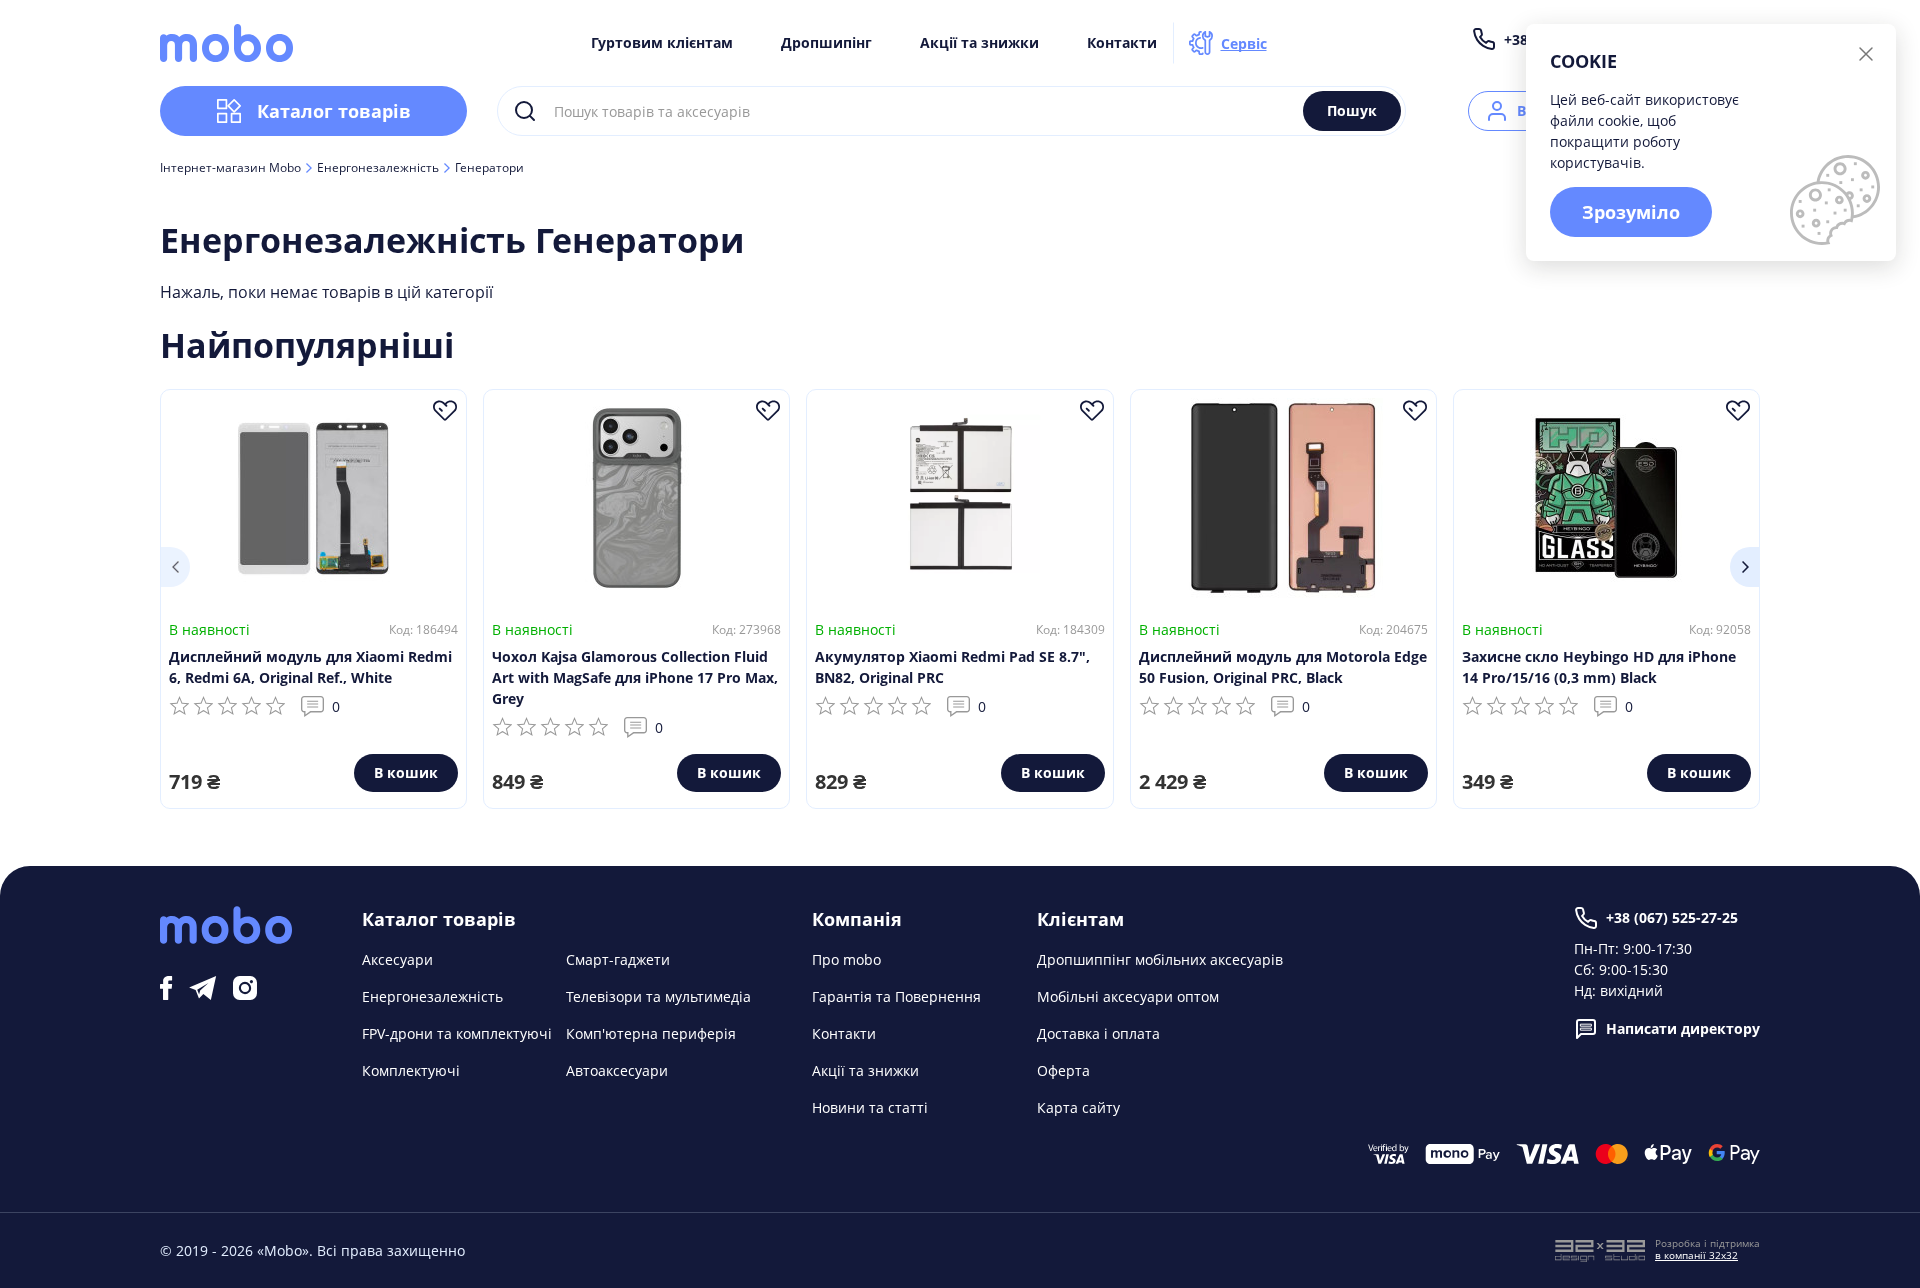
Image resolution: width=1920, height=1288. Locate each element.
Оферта (1063, 1070)
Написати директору (1683, 1028)
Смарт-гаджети (618, 959)
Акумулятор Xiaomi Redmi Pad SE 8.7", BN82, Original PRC (952, 667)
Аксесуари (397, 959)
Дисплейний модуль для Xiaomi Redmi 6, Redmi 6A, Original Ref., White (310, 667)
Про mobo (846, 959)
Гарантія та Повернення (896, 996)
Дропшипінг (826, 43)
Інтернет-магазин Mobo (230, 168)
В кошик (406, 772)
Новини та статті (870, 1107)
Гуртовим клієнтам (662, 43)
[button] (175, 567)
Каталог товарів (334, 111)
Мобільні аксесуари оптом (1128, 996)
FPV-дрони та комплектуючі (457, 1033)
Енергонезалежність (378, 168)
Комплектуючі (411, 1070)
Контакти (1122, 43)
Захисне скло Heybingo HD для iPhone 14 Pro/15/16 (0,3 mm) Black (1599, 667)
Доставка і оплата (1098, 1033)
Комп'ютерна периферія (651, 1033)
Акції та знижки (979, 43)
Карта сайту (1078, 1107)
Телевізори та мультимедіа (658, 996)
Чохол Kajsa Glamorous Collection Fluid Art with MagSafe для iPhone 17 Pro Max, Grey (635, 677)
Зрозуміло (1631, 212)
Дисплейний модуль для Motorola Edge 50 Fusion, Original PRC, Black (1283, 667)
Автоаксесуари (617, 1070)
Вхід (1532, 110)
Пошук (1352, 110)
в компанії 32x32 (1696, 1255)
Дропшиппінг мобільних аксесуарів (1160, 959)
